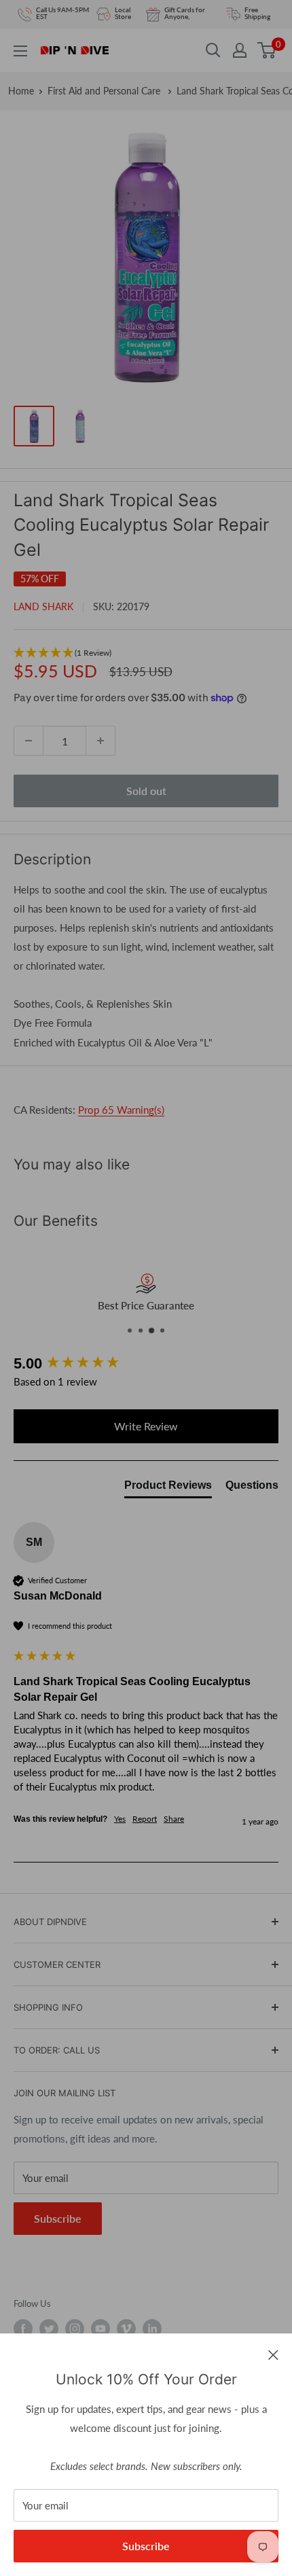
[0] (267, 50)
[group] (146, 1364)
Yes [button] (120, 1819)
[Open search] (213, 50)
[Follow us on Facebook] (23, 2329)
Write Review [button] (146, 1426)
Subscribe (146, 2546)
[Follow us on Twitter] (49, 2329)
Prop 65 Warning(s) (121, 1110)
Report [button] (145, 1819)
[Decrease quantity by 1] (29, 741)
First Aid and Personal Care (105, 91)
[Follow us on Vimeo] (126, 2329)
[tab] (168, 1488)
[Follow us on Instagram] (75, 2329)
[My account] (240, 50)
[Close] (273, 2354)
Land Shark (43, 606)
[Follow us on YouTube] (101, 2329)
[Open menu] (20, 51)
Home (21, 91)
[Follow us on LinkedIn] (152, 2329)
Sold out (146, 791)
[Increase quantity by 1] (101, 741)
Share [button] (174, 1819)
